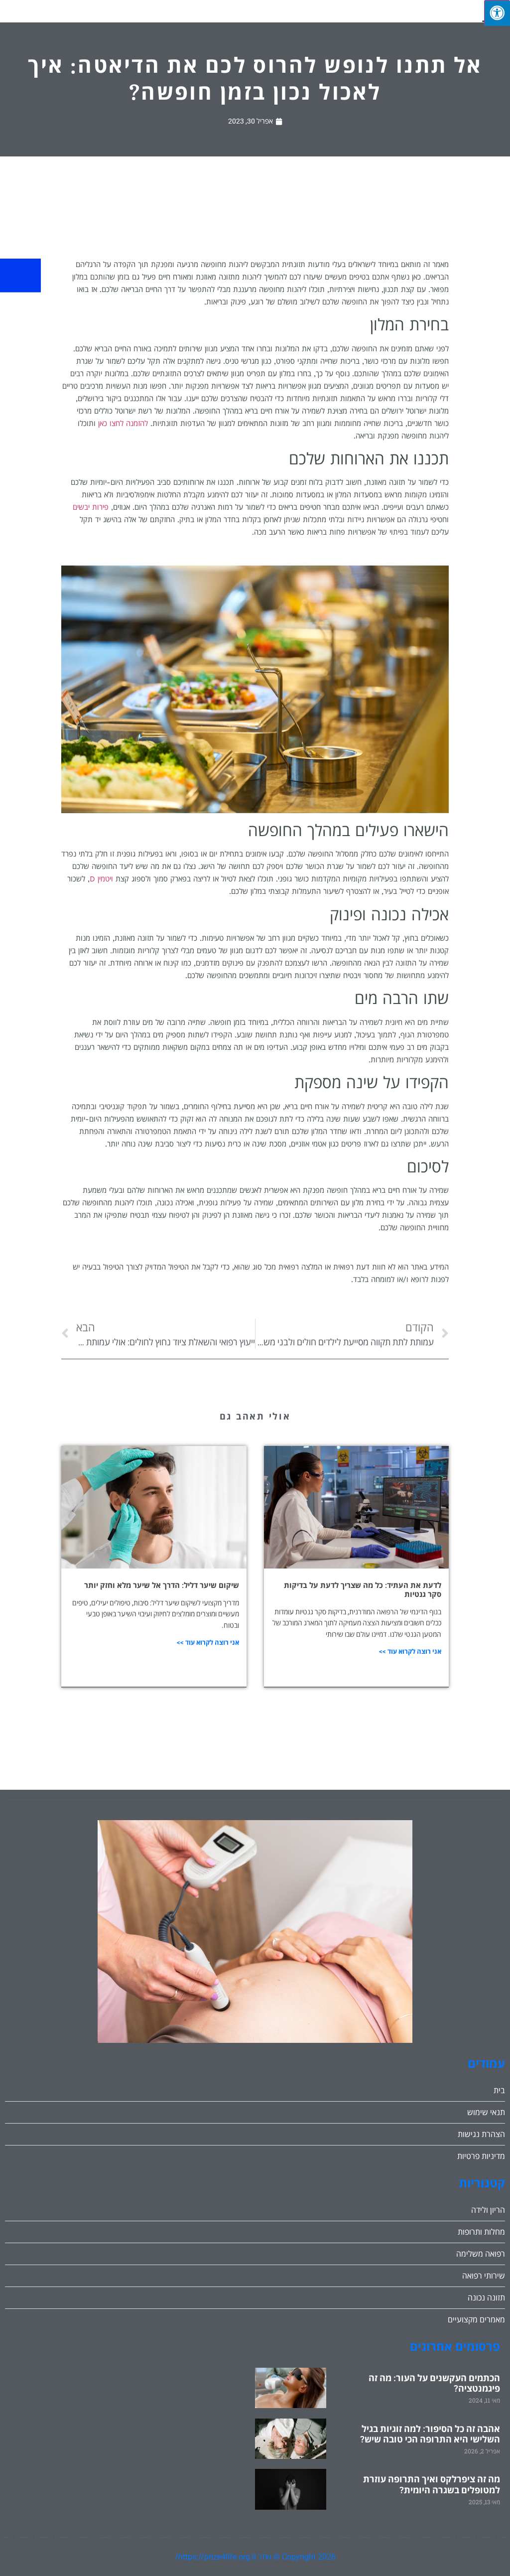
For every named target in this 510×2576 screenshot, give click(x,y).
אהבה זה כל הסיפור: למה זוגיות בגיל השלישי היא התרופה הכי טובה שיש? (430, 2434)
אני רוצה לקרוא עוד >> (410, 1651)
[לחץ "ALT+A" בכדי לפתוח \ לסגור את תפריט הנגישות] (497, 13)
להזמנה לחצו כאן (123, 424)
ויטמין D (101, 879)
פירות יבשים (91, 507)
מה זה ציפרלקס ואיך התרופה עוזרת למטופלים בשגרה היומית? (432, 2485)
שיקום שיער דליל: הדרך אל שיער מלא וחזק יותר (162, 1585)
